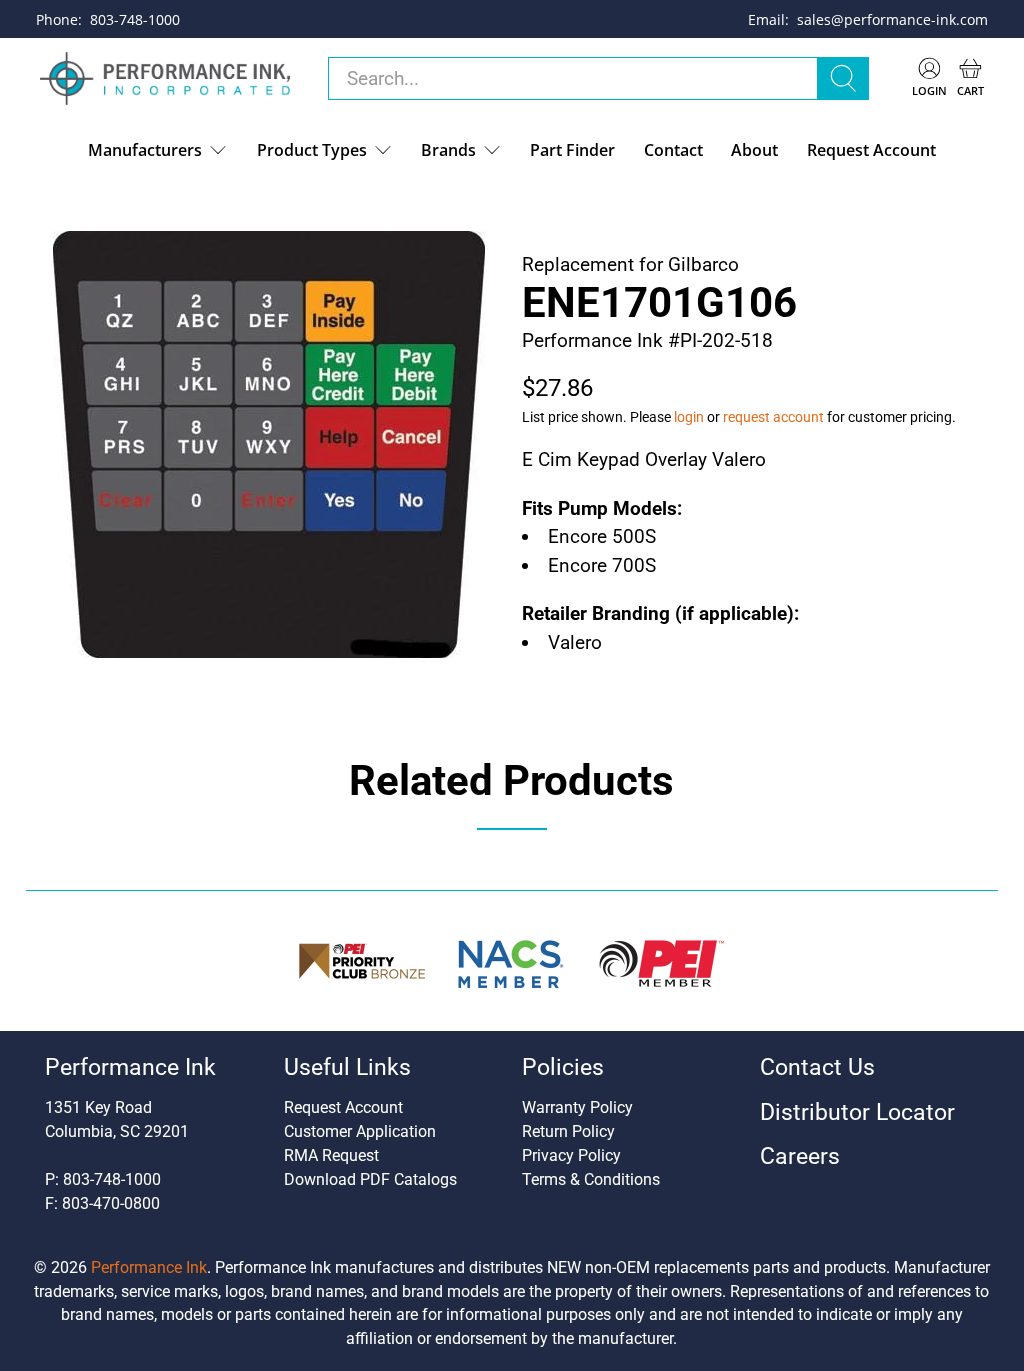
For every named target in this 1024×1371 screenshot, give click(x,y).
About (754, 150)
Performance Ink (149, 1267)
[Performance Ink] (165, 79)
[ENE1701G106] (269, 444)
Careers (800, 1156)
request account (773, 417)
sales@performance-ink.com (892, 19)
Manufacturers (145, 150)
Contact (673, 150)
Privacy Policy (571, 1155)
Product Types (312, 150)
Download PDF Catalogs (370, 1179)
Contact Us (817, 1067)
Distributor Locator (857, 1112)
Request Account (871, 150)
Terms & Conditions (591, 1179)
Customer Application (360, 1131)
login (689, 417)
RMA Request (331, 1155)
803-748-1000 (135, 19)
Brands (448, 150)
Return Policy (568, 1131)
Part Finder (572, 150)
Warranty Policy (577, 1107)
